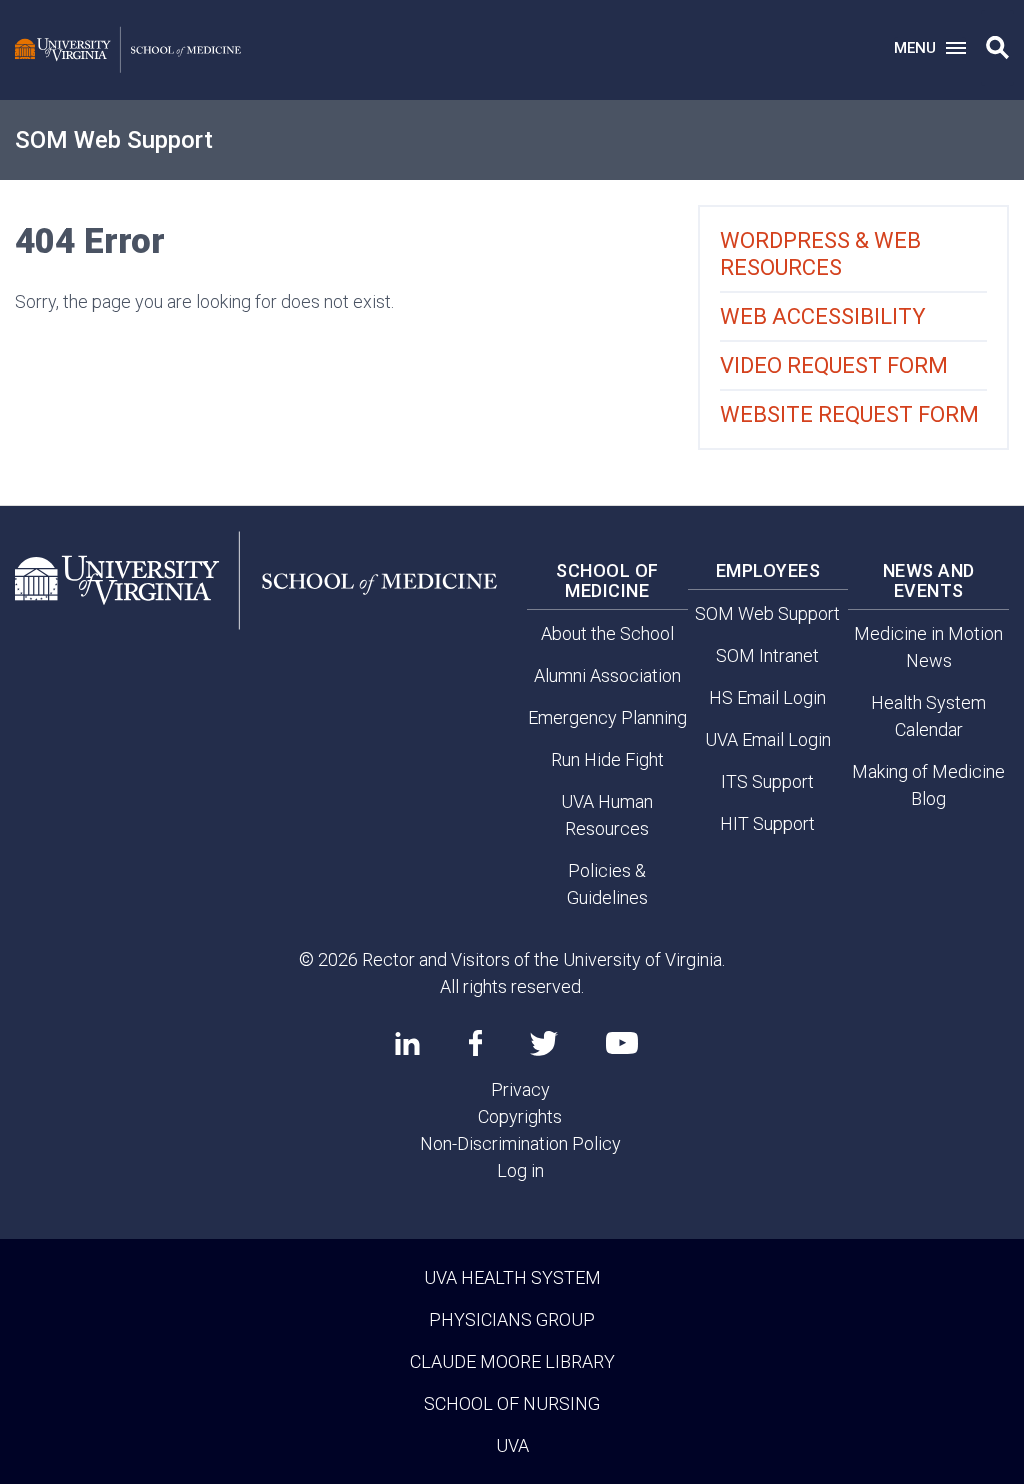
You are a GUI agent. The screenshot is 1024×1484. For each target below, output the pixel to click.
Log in (520, 1170)
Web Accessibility (823, 316)
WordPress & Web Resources (820, 254)
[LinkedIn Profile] (407, 1043)
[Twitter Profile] (544, 1043)
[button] (997, 48)
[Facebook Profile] (475, 1043)
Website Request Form (849, 414)
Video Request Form (834, 365)
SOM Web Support (114, 140)
